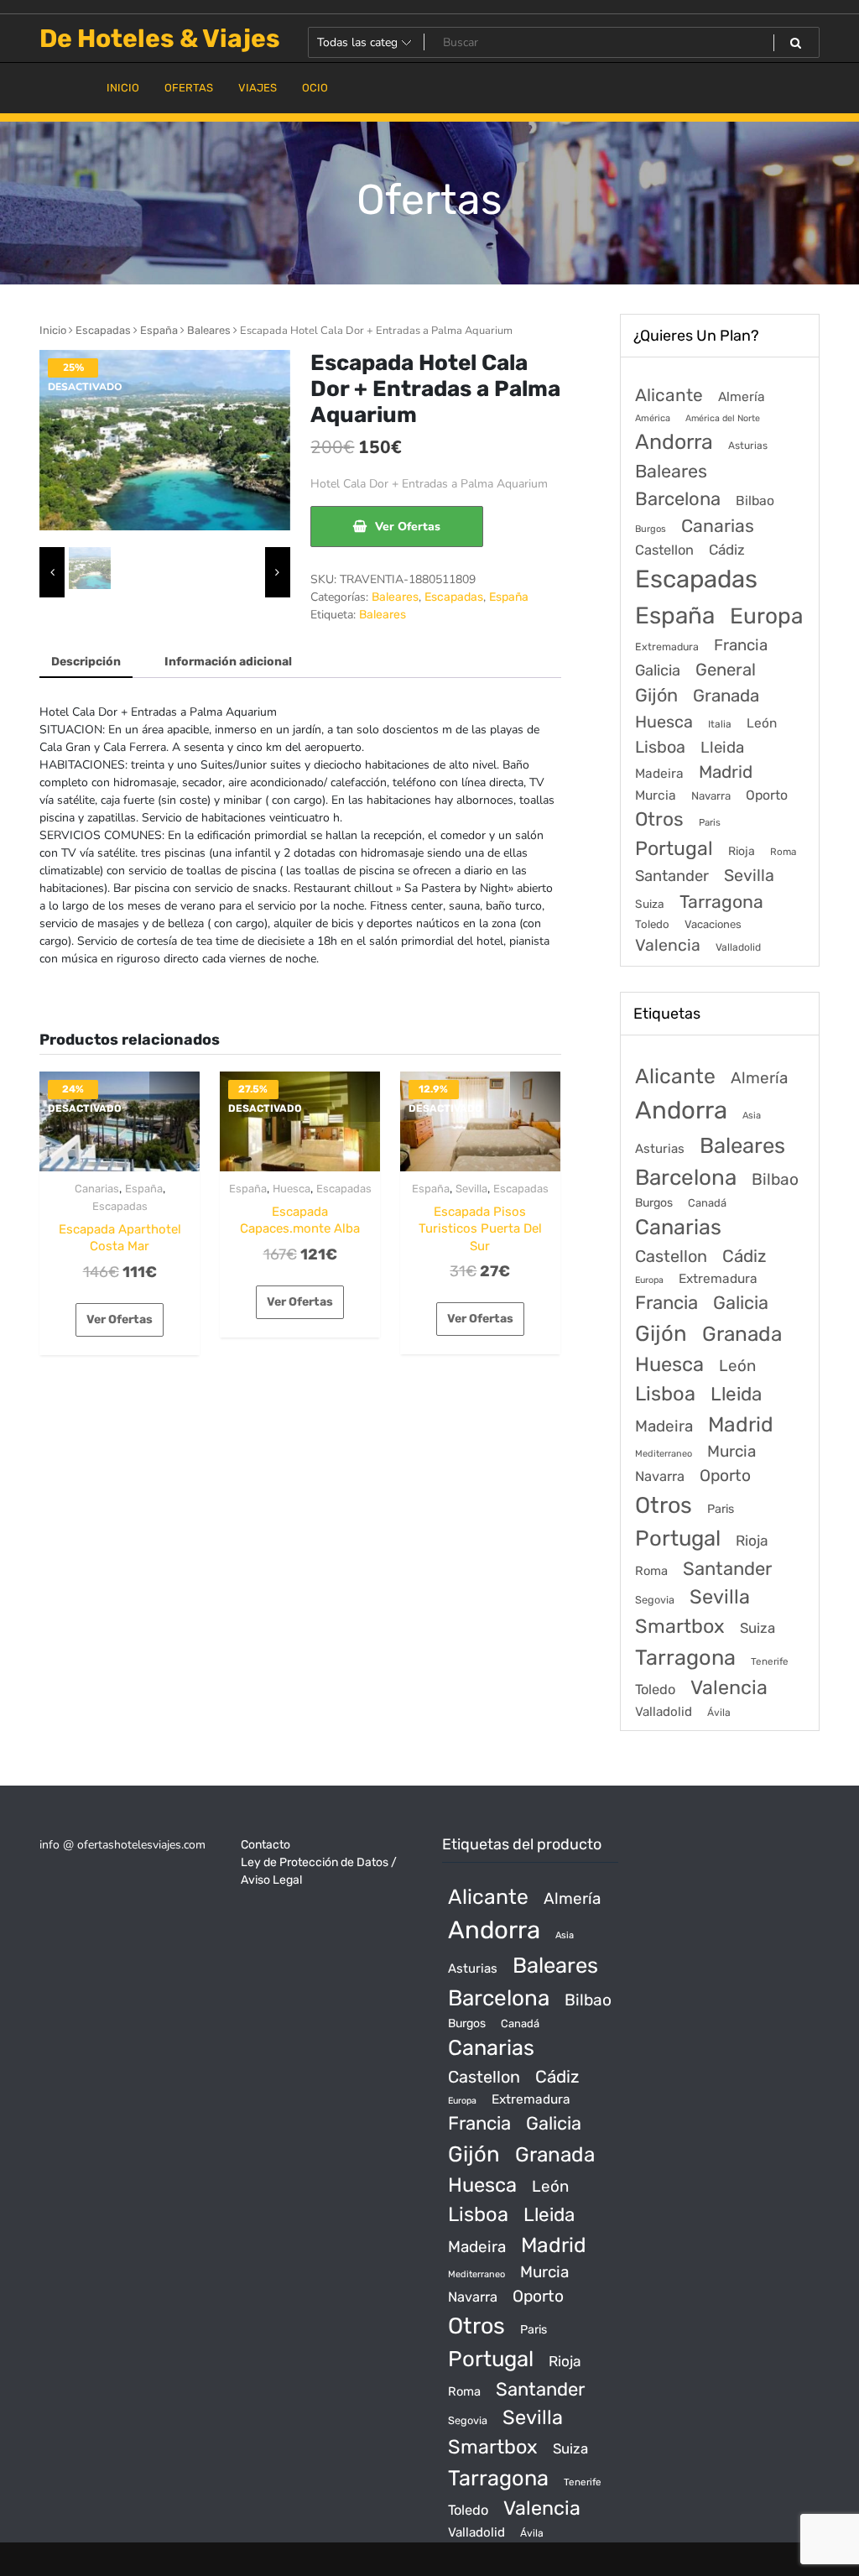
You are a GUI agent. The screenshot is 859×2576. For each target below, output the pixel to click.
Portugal (674, 848)
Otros (659, 819)
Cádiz (727, 550)
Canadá (707, 1203)
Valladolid (738, 947)
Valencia (668, 945)
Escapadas (103, 330)
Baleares (209, 330)
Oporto (767, 795)
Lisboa (660, 747)
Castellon (664, 550)
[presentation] (52, 572)
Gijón (656, 695)
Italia (720, 724)
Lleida (722, 747)
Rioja (742, 851)
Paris (710, 822)
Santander (672, 876)
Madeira (659, 774)
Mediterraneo (664, 1454)
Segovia (655, 1600)
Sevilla (471, 1189)
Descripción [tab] (86, 662)
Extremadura (667, 647)
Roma (783, 852)
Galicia (658, 670)
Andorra (674, 442)
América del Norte (723, 418)
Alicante (669, 395)
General (726, 670)
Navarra (711, 796)
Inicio (53, 330)
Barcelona (678, 499)
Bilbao (755, 501)
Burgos (651, 529)
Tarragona (721, 902)
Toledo (652, 924)
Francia (741, 645)
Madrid (726, 772)
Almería (742, 396)
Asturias (748, 446)
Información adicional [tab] (228, 662)
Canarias (97, 1189)
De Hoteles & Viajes (160, 39)
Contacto (266, 1845)
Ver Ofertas (408, 527)
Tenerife (770, 1661)
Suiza (650, 904)
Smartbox (680, 1626)
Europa (766, 616)
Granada (726, 696)
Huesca (292, 1189)
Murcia (656, 795)
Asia (752, 1116)
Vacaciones (713, 924)
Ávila (719, 1713)
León (762, 723)
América (653, 418)
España (159, 330)
